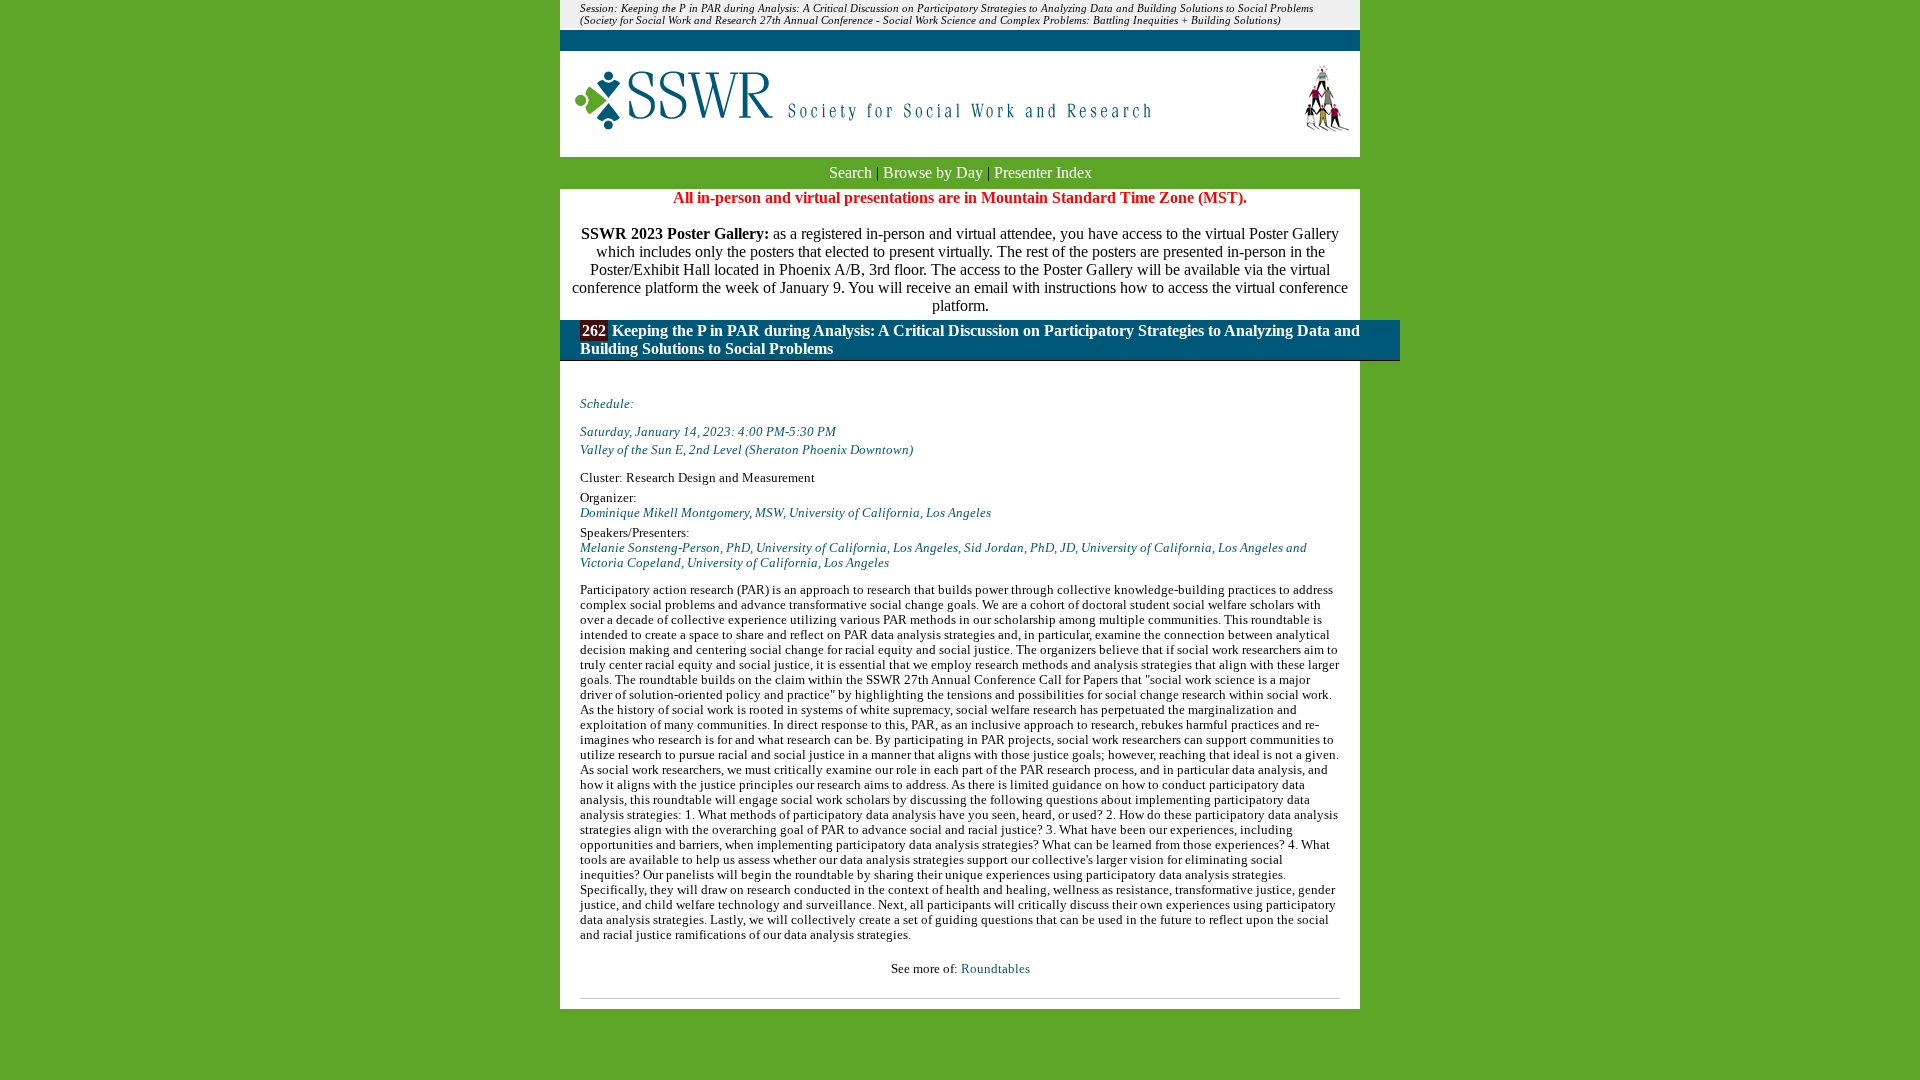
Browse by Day (933, 172)
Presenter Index (1043, 172)
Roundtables (995, 969)
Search (850, 172)
